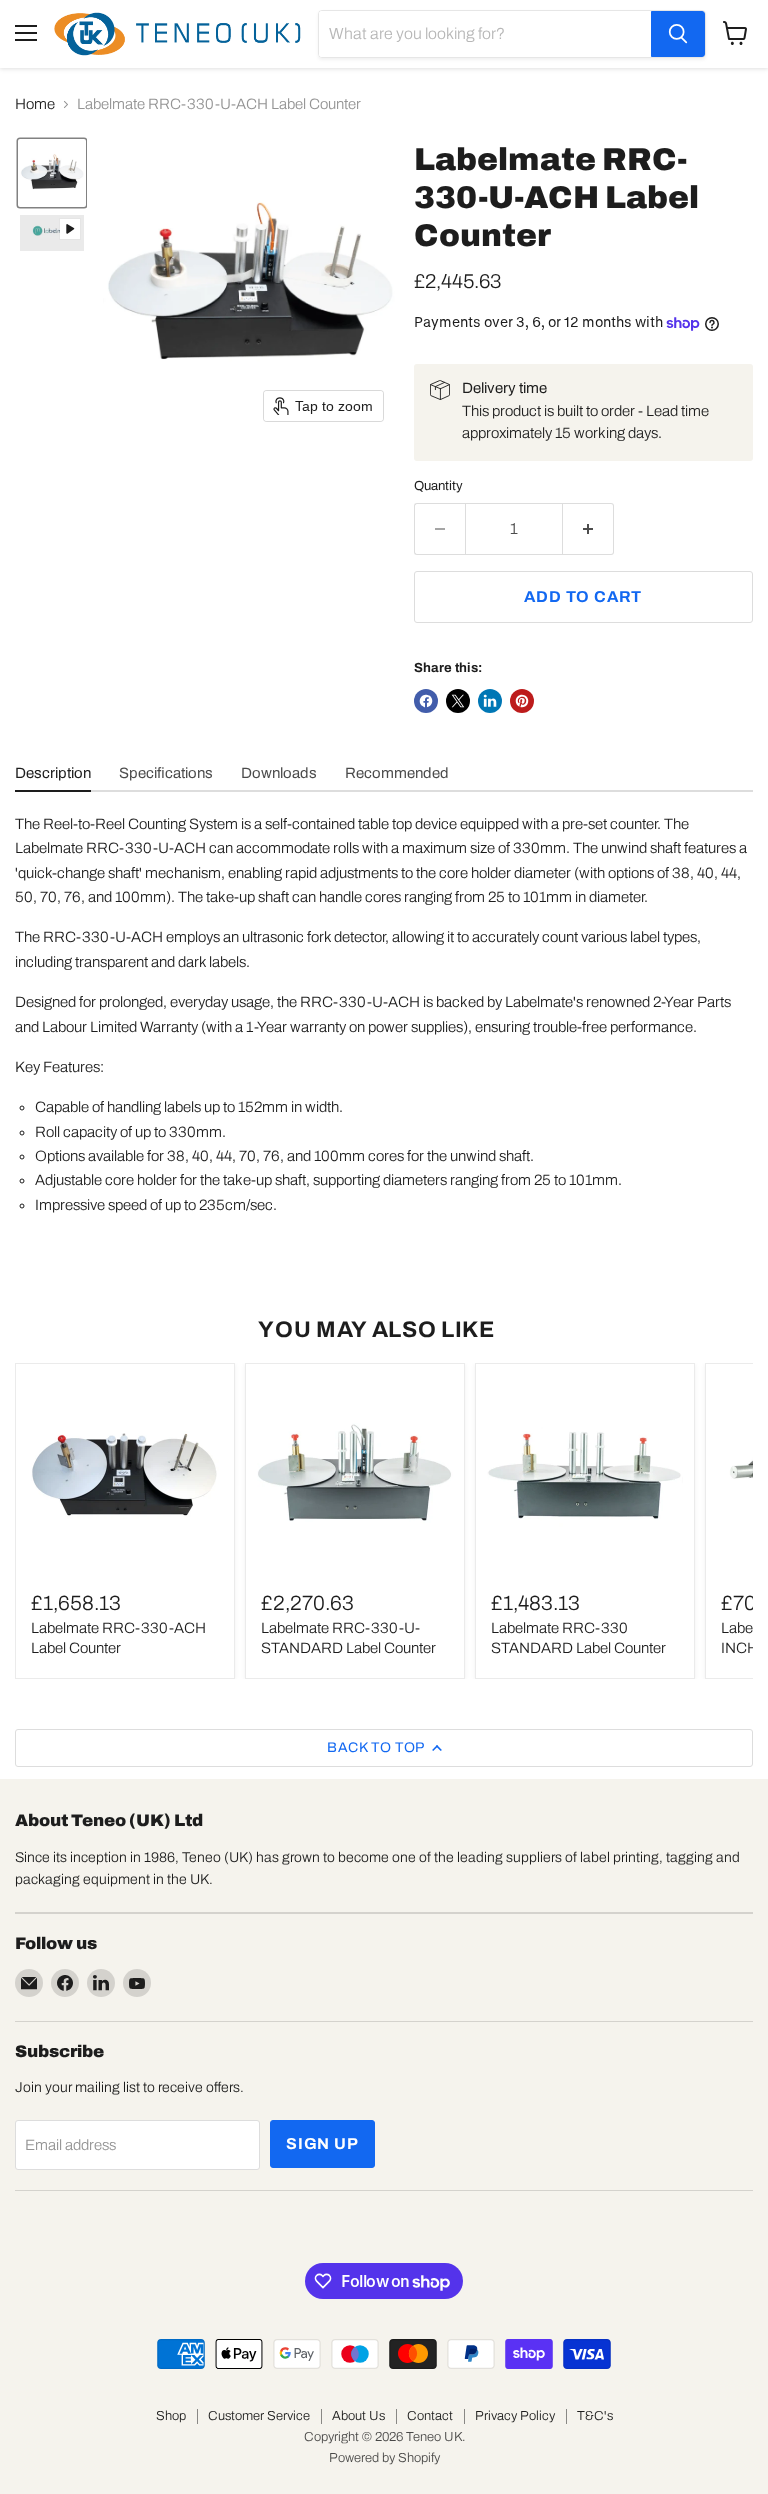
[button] (52, 173)
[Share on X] (458, 701)
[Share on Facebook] (426, 701)
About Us (358, 2416)
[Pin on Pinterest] (522, 701)
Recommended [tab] (397, 773)
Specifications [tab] (166, 773)
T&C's (595, 2416)
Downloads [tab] (279, 773)
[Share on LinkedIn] (490, 701)
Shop (171, 2416)
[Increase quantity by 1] (588, 529)
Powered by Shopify (384, 2458)
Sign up (322, 2143)
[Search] (678, 34)
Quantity (438, 485)
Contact (430, 2416)
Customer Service (259, 2416)
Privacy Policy (515, 2416)
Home (35, 104)
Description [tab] (53, 773)
